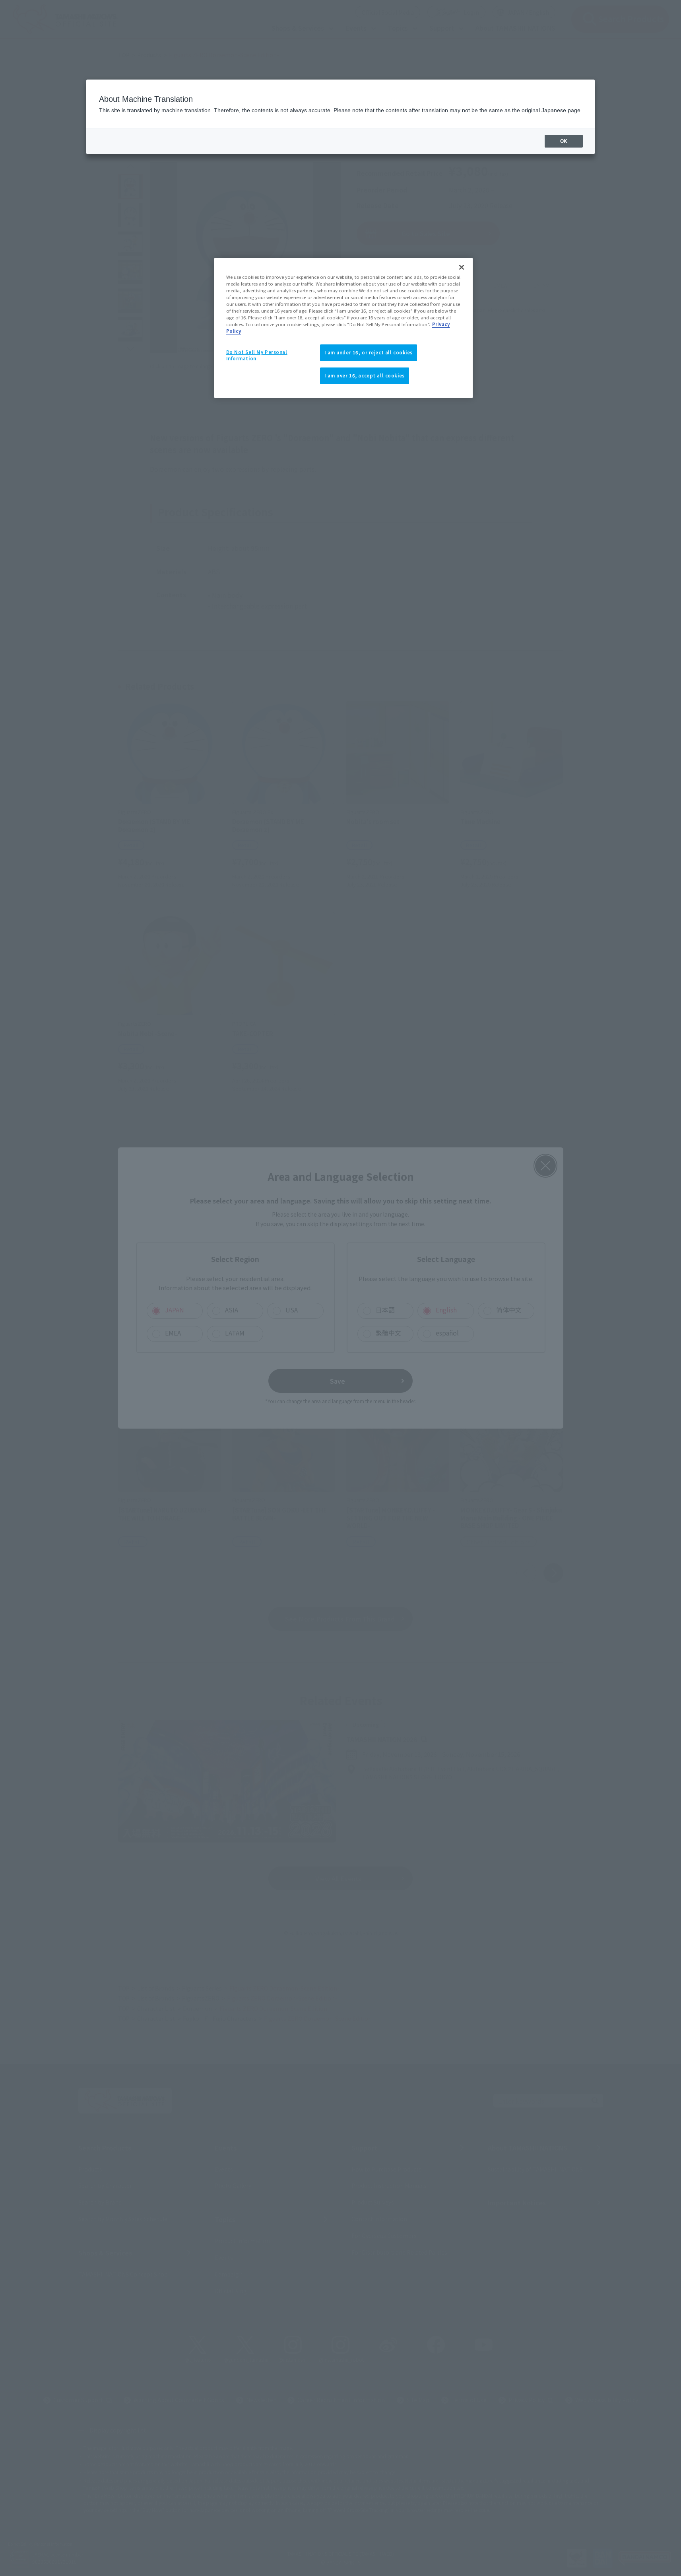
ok (564, 141)
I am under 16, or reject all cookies (369, 352)
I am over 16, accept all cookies (365, 375)
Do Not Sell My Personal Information (257, 355)
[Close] (462, 267)
